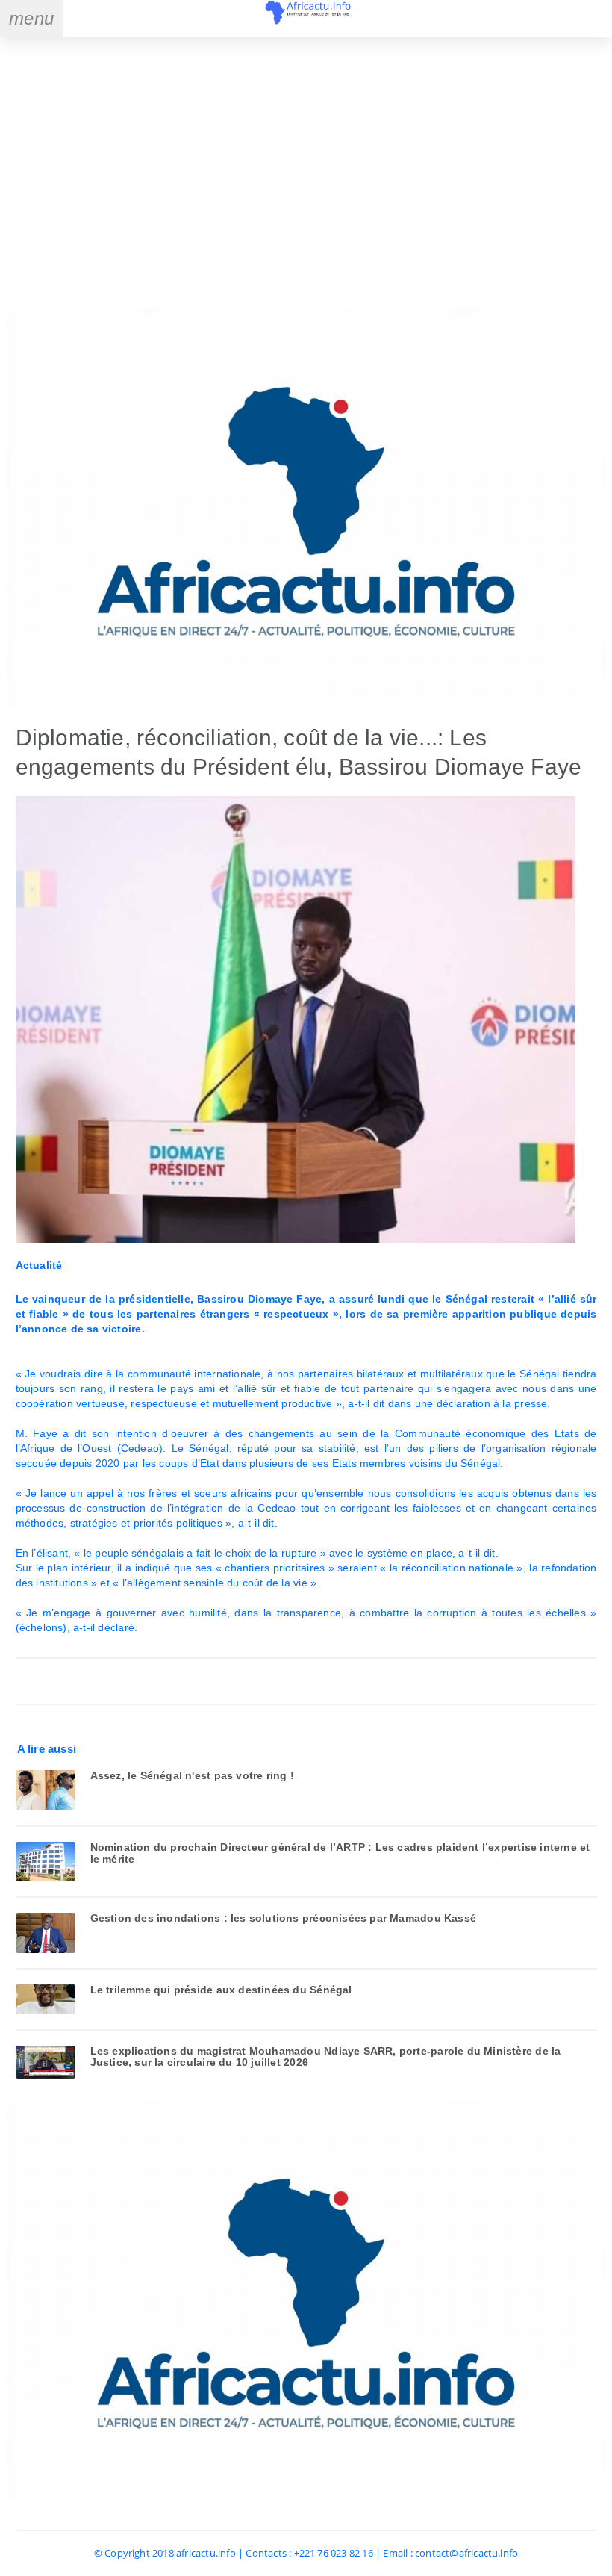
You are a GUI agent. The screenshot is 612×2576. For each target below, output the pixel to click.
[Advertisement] (306, 176)
